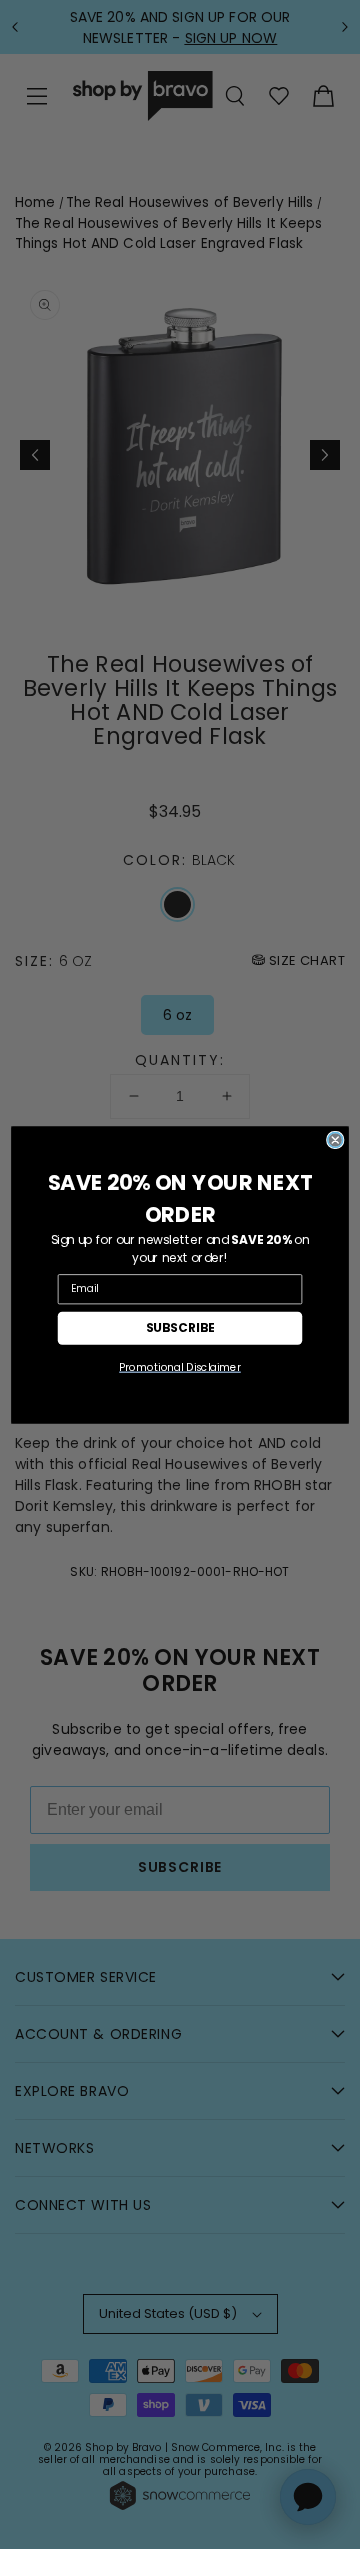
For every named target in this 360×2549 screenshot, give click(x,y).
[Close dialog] (335, 1139)
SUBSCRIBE (180, 1326)
